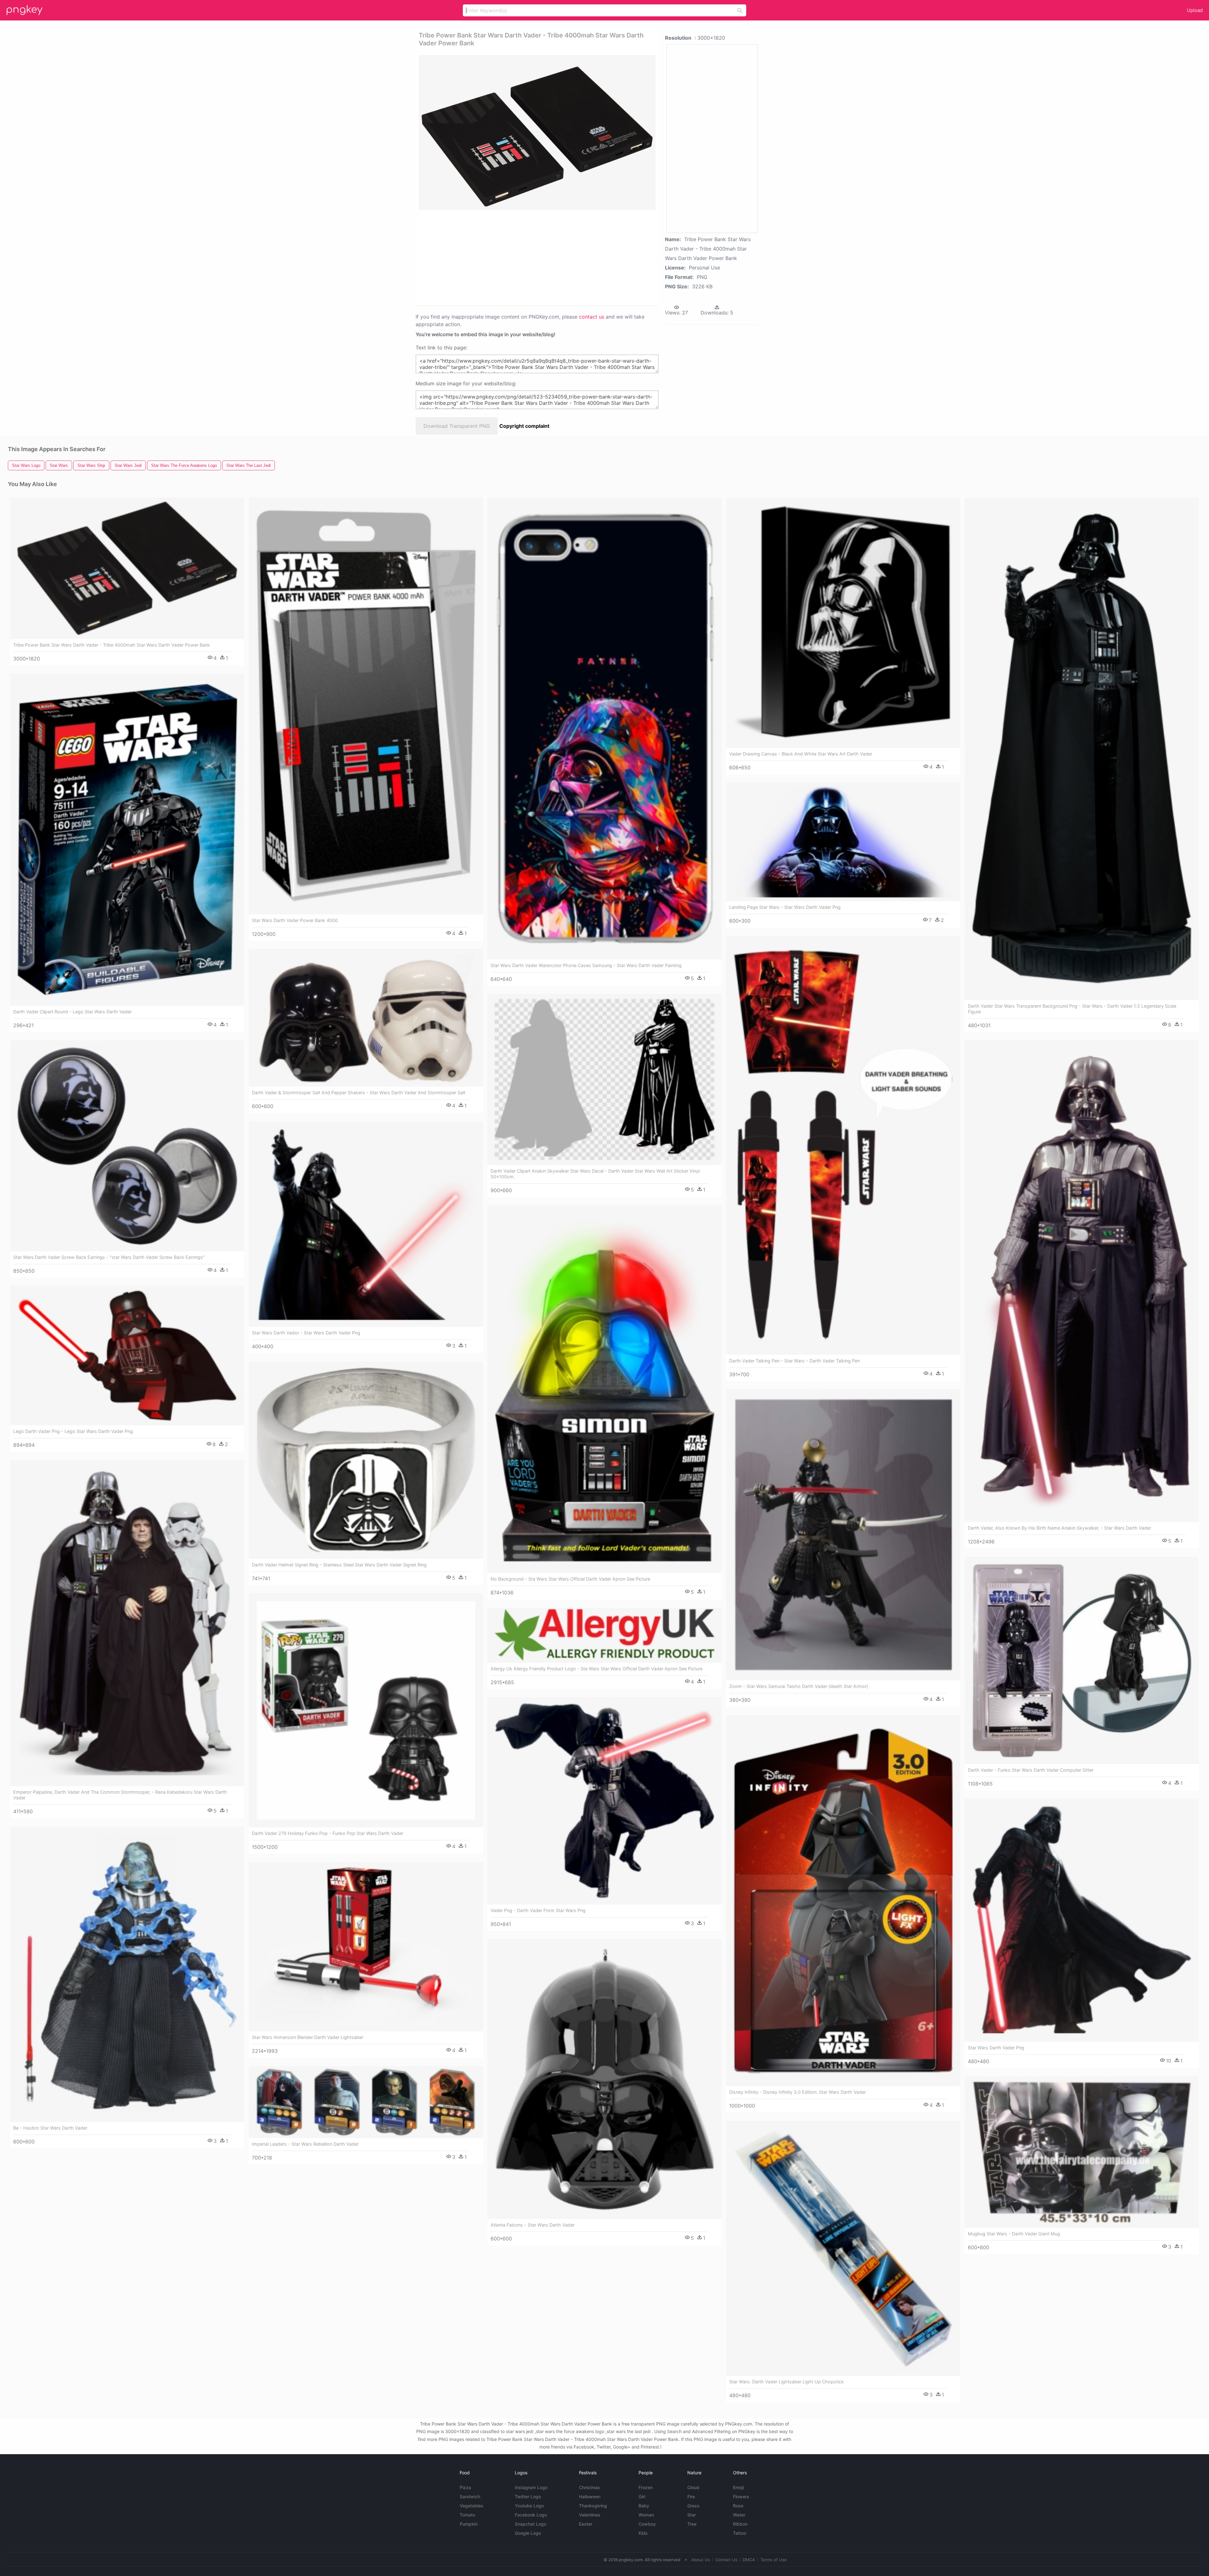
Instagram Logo (531, 2487)
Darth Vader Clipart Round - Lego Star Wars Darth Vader (72, 1012)
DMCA (749, 2560)
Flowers (741, 2497)
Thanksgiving (593, 2506)
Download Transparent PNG (457, 426)
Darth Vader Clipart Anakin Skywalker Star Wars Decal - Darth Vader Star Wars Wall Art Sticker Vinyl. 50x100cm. (596, 1174)
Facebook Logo (531, 2515)
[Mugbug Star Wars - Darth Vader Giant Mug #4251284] (1082, 2152)
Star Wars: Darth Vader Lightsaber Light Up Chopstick (786, 2382)
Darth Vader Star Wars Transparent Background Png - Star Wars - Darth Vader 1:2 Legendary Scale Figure (1072, 1009)
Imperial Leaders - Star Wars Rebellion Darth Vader (305, 2144)
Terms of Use (774, 2560)
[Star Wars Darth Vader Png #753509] (1082, 1920)
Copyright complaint (524, 426)
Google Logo (528, 2533)
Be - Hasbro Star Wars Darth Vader (50, 2128)
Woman (646, 2515)
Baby (644, 2506)
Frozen (646, 2487)
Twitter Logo (528, 2497)
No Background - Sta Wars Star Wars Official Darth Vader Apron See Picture (570, 1579)
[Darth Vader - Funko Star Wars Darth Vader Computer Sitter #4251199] (1082, 1660)
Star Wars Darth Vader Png (996, 2048)
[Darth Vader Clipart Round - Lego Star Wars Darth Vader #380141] (127, 840)
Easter (586, 2524)
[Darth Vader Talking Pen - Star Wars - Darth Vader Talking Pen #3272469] (843, 1145)
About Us (701, 2560)
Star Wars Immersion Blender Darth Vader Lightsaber (308, 2037)
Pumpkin (469, 2524)
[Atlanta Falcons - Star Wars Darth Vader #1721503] (604, 2079)
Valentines (590, 2515)
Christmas (590, 2487)
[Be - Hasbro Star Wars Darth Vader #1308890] (127, 1974)
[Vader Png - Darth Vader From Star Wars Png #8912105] (604, 1801)
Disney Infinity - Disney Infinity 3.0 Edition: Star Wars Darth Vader (797, 2092)
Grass (693, 2506)
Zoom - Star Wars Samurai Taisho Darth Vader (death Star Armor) (799, 1686)
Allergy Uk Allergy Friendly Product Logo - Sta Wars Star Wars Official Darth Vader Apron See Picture (596, 1669)
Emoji (738, 2487)
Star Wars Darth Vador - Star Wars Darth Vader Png (306, 1333)
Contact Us (726, 2560)
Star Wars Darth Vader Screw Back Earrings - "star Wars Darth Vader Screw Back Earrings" (109, 1257)
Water (739, 2515)
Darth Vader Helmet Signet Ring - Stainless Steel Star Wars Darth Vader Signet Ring (339, 1565)
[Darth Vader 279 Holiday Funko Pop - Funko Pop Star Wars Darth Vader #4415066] (366, 1710)
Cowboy (647, 2524)
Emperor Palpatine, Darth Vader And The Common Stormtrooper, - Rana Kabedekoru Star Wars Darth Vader (120, 1795)
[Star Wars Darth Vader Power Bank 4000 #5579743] (366, 706)
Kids (643, 2533)
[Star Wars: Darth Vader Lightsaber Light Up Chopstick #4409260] (843, 2248)
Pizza (465, 2487)
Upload (1195, 10)
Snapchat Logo (531, 2524)
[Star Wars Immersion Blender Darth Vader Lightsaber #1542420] (366, 1947)
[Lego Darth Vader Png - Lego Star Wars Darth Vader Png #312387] (127, 1356)
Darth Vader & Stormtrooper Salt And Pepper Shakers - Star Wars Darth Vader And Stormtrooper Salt (359, 1093)
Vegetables (471, 2506)
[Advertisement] (529, 257)
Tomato (467, 2515)
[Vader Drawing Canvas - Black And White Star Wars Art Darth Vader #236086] (843, 623)
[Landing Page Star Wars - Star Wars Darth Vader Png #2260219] (843, 842)
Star (692, 2515)
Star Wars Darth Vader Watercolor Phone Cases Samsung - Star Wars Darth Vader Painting (586, 965)
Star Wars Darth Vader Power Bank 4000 (295, 920)
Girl (642, 2497)
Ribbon (740, 2524)
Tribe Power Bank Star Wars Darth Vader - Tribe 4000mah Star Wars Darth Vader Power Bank (112, 645)
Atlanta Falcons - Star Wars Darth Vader (533, 2225)
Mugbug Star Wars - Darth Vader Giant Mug (1014, 2234)
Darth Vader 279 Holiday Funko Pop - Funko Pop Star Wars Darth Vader (328, 1833)
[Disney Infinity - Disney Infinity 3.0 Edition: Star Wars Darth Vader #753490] (843, 1901)
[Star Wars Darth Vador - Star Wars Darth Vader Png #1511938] (366, 1224)
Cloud (693, 2487)
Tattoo (740, 2533)
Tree (692, 2524)
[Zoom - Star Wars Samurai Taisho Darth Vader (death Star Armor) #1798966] (843, 1535)
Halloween (590, 2497)
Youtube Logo (529, 2506)
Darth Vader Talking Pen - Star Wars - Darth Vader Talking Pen (795, 1361)
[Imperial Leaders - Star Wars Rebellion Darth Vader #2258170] (366, 2102)
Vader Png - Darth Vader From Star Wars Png (538, 1910)
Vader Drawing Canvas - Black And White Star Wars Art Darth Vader (801, 754)
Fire (691, 2497)
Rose (738, 2506)
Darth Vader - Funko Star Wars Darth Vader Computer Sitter (1031, 1770)
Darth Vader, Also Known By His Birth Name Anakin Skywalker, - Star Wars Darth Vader (1059, 1528)
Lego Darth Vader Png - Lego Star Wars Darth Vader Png (73, 1431)
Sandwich (470, 2497)
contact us (592, 317)
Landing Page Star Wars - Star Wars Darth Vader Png (785, 907)
